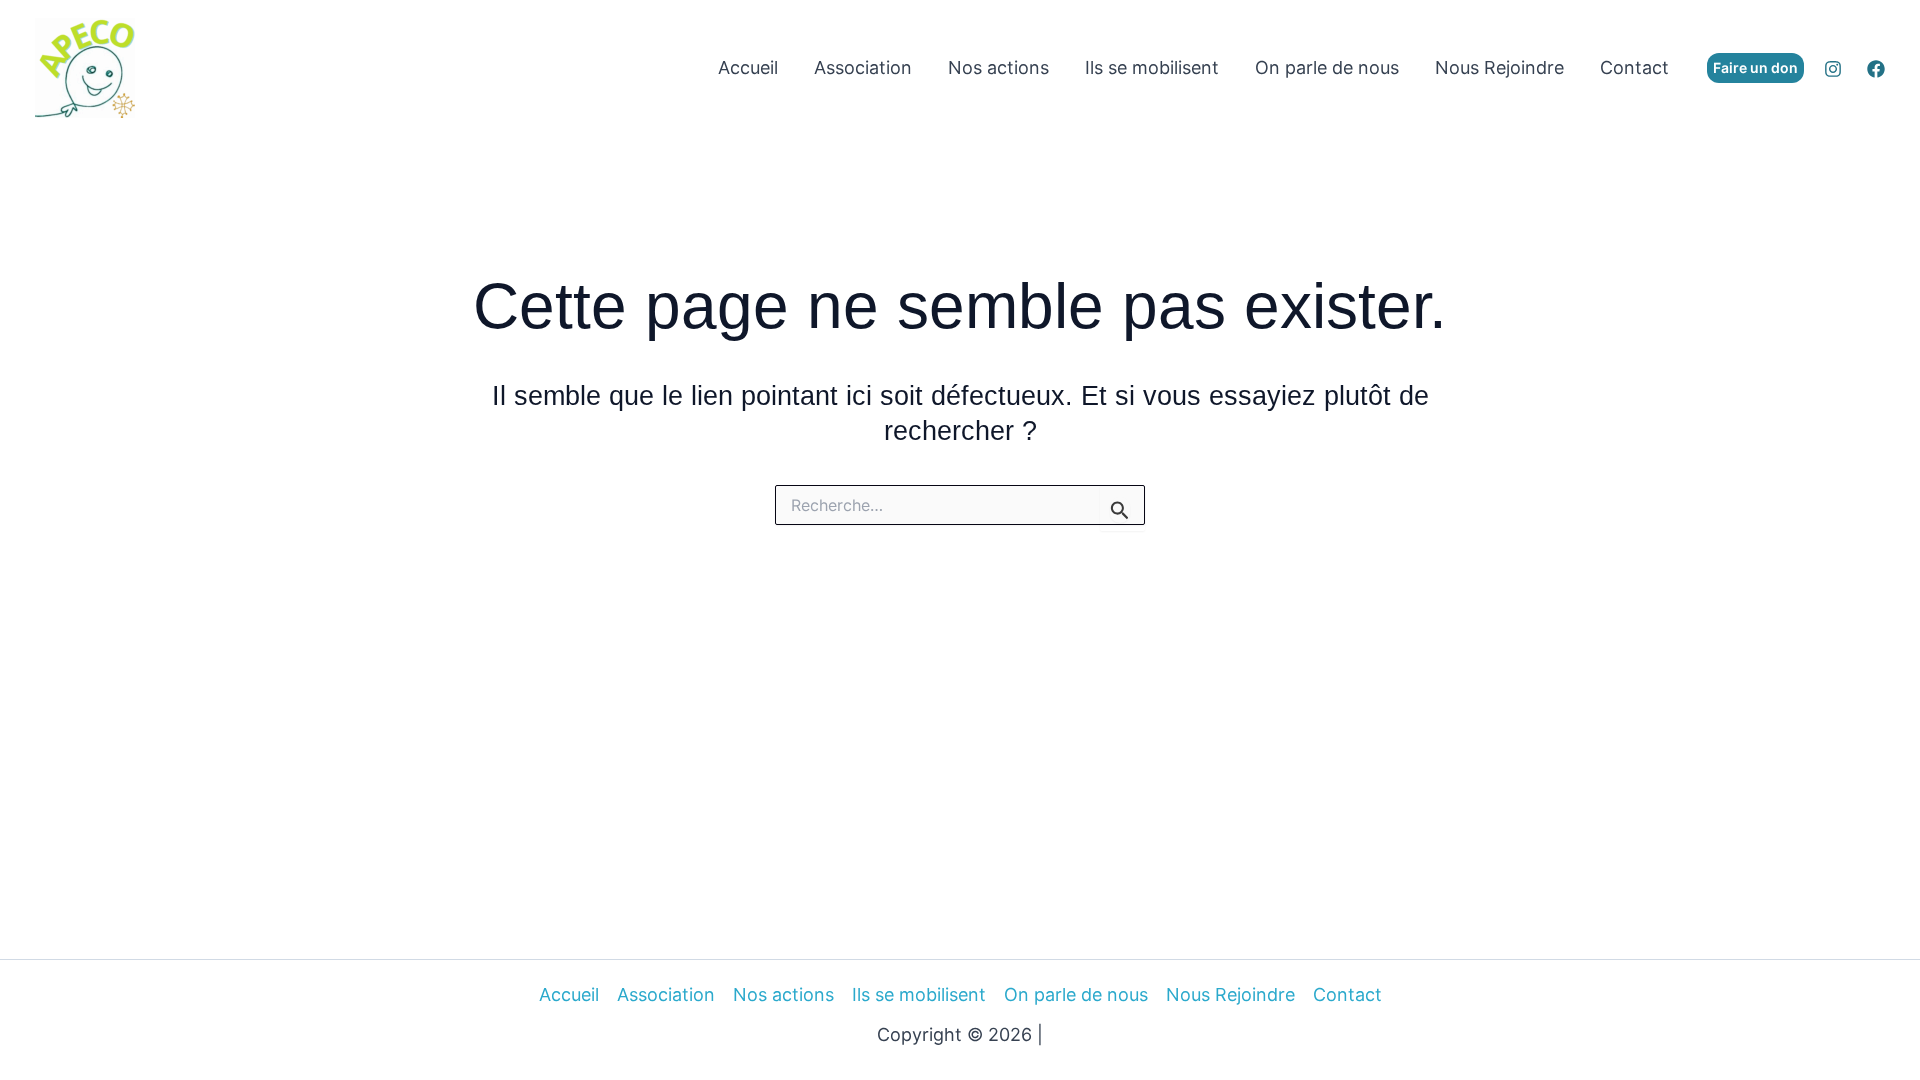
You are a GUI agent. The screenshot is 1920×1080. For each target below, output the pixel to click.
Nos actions (998, 67)
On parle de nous (1327, 67)
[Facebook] (1876, 69)
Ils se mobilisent (1152, 67)
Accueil (748, 67)
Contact (1634, 67)
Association (863, 67)
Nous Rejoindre (1499, 67)
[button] (1755, 68)
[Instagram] (1833, 69)
